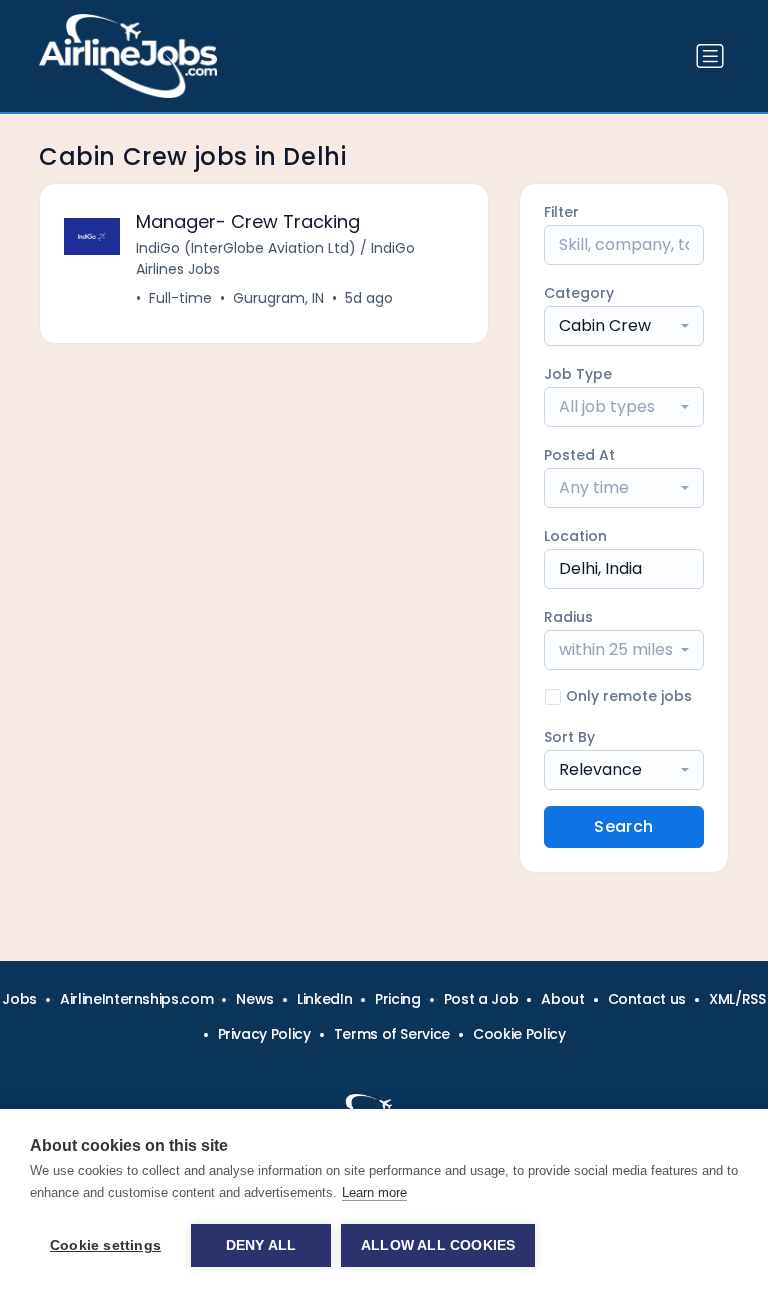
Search (623, 826)
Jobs (19, 999)
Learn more (374, 1192)
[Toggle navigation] (710, 56)
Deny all (261, 1245)
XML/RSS (737, 999)
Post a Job (481, 999)
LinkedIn (324, 999)
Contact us (647, 999)
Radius (568, 617)
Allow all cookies (438, 1245)
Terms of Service (392, 1034)
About (562, 999)
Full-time (180, 298)
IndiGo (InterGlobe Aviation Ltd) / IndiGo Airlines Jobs (275, 258)
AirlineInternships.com (136, 999)
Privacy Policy (264, 1034)
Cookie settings (105, 1245)
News (255, 999)
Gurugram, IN (278, 298)
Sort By (569, 737)
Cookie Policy (519, 1034)
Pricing (398, 999)
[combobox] (624, 326)
